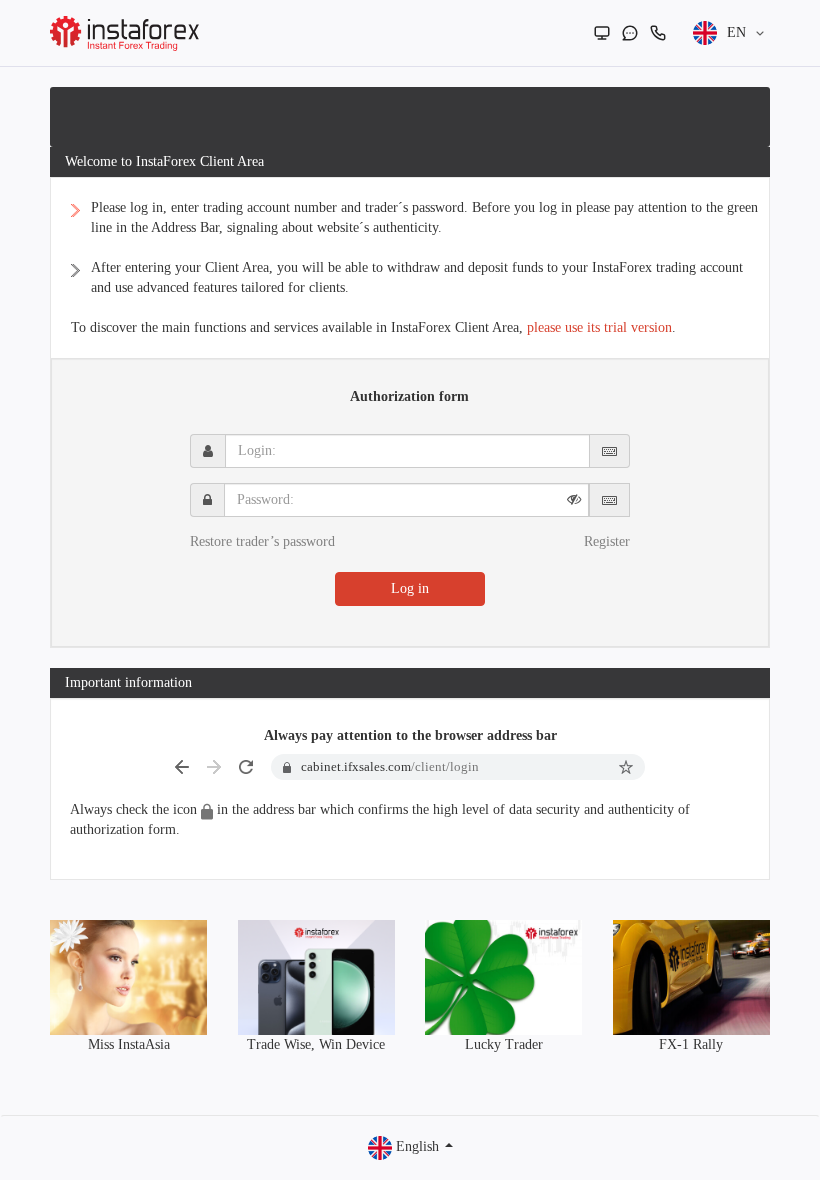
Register (607, 541)
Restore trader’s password (262, 541)
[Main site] (602, 33)
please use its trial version (599, 327)
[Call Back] (658, 33)
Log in (410, 588)
